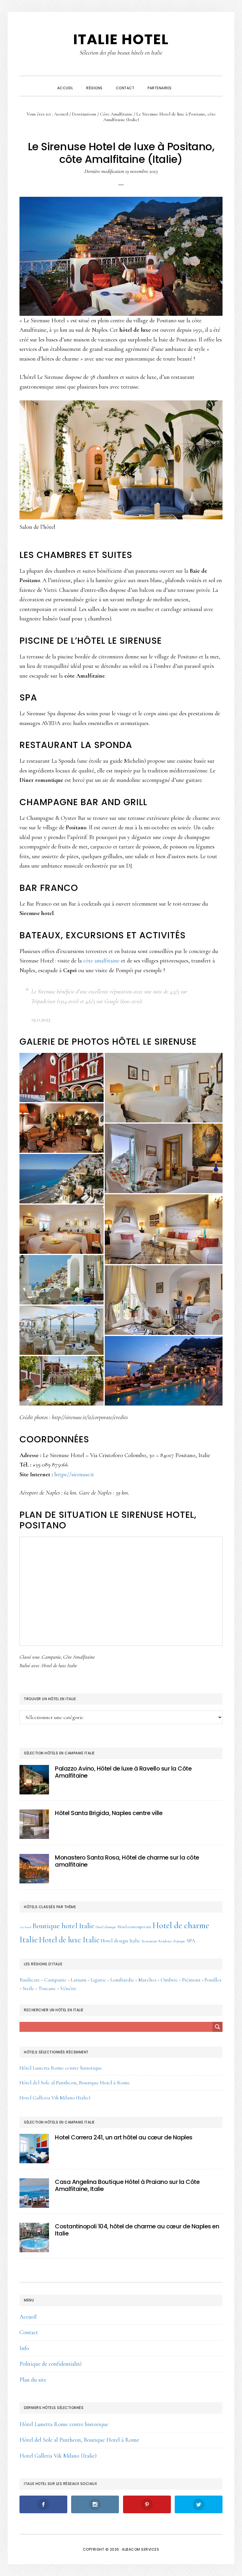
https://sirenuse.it (74, 1474)
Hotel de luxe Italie (59, 1665)
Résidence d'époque (172, 1941)
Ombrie (169, 1980)
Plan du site (33, 2380)
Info (24, 2348)
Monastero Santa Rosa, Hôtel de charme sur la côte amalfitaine (127, 1861)
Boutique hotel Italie (63, 1926)
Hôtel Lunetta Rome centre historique (61, 2068)
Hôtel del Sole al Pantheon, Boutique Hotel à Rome (75, 2083)
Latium (79, 1980)
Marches (147, 1980)
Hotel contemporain (134, 1927)
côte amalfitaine (101, 961)
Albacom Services (140, 2549)
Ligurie (98, 1980)
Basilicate (30, 1980)
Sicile (28, 1988)
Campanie (51, 1657)
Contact (29, 2332)
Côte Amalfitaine (79, 1657)
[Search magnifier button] (218, 2027)
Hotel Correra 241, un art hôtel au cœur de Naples (124, 2137)
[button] (185, 83)
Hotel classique (106, 1927)
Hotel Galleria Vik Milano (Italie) (55, 2098)
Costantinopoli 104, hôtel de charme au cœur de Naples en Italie (137, 2230)
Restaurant (149, 1941)
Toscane (47, 1988)
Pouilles (213, 1980)
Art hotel (25, 1927)
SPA (191, 1941)
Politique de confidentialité (51, 2364)
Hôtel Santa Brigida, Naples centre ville (109, 1813)
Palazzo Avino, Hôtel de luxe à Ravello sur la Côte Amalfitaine (123, 1772)
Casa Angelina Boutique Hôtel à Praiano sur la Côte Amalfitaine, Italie (127, 2185)
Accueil (28, 2317)
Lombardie (122, 1980)
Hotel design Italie (121, 1941)
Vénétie (68, 1988)
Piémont (191, 1980)
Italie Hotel (121, 39)
